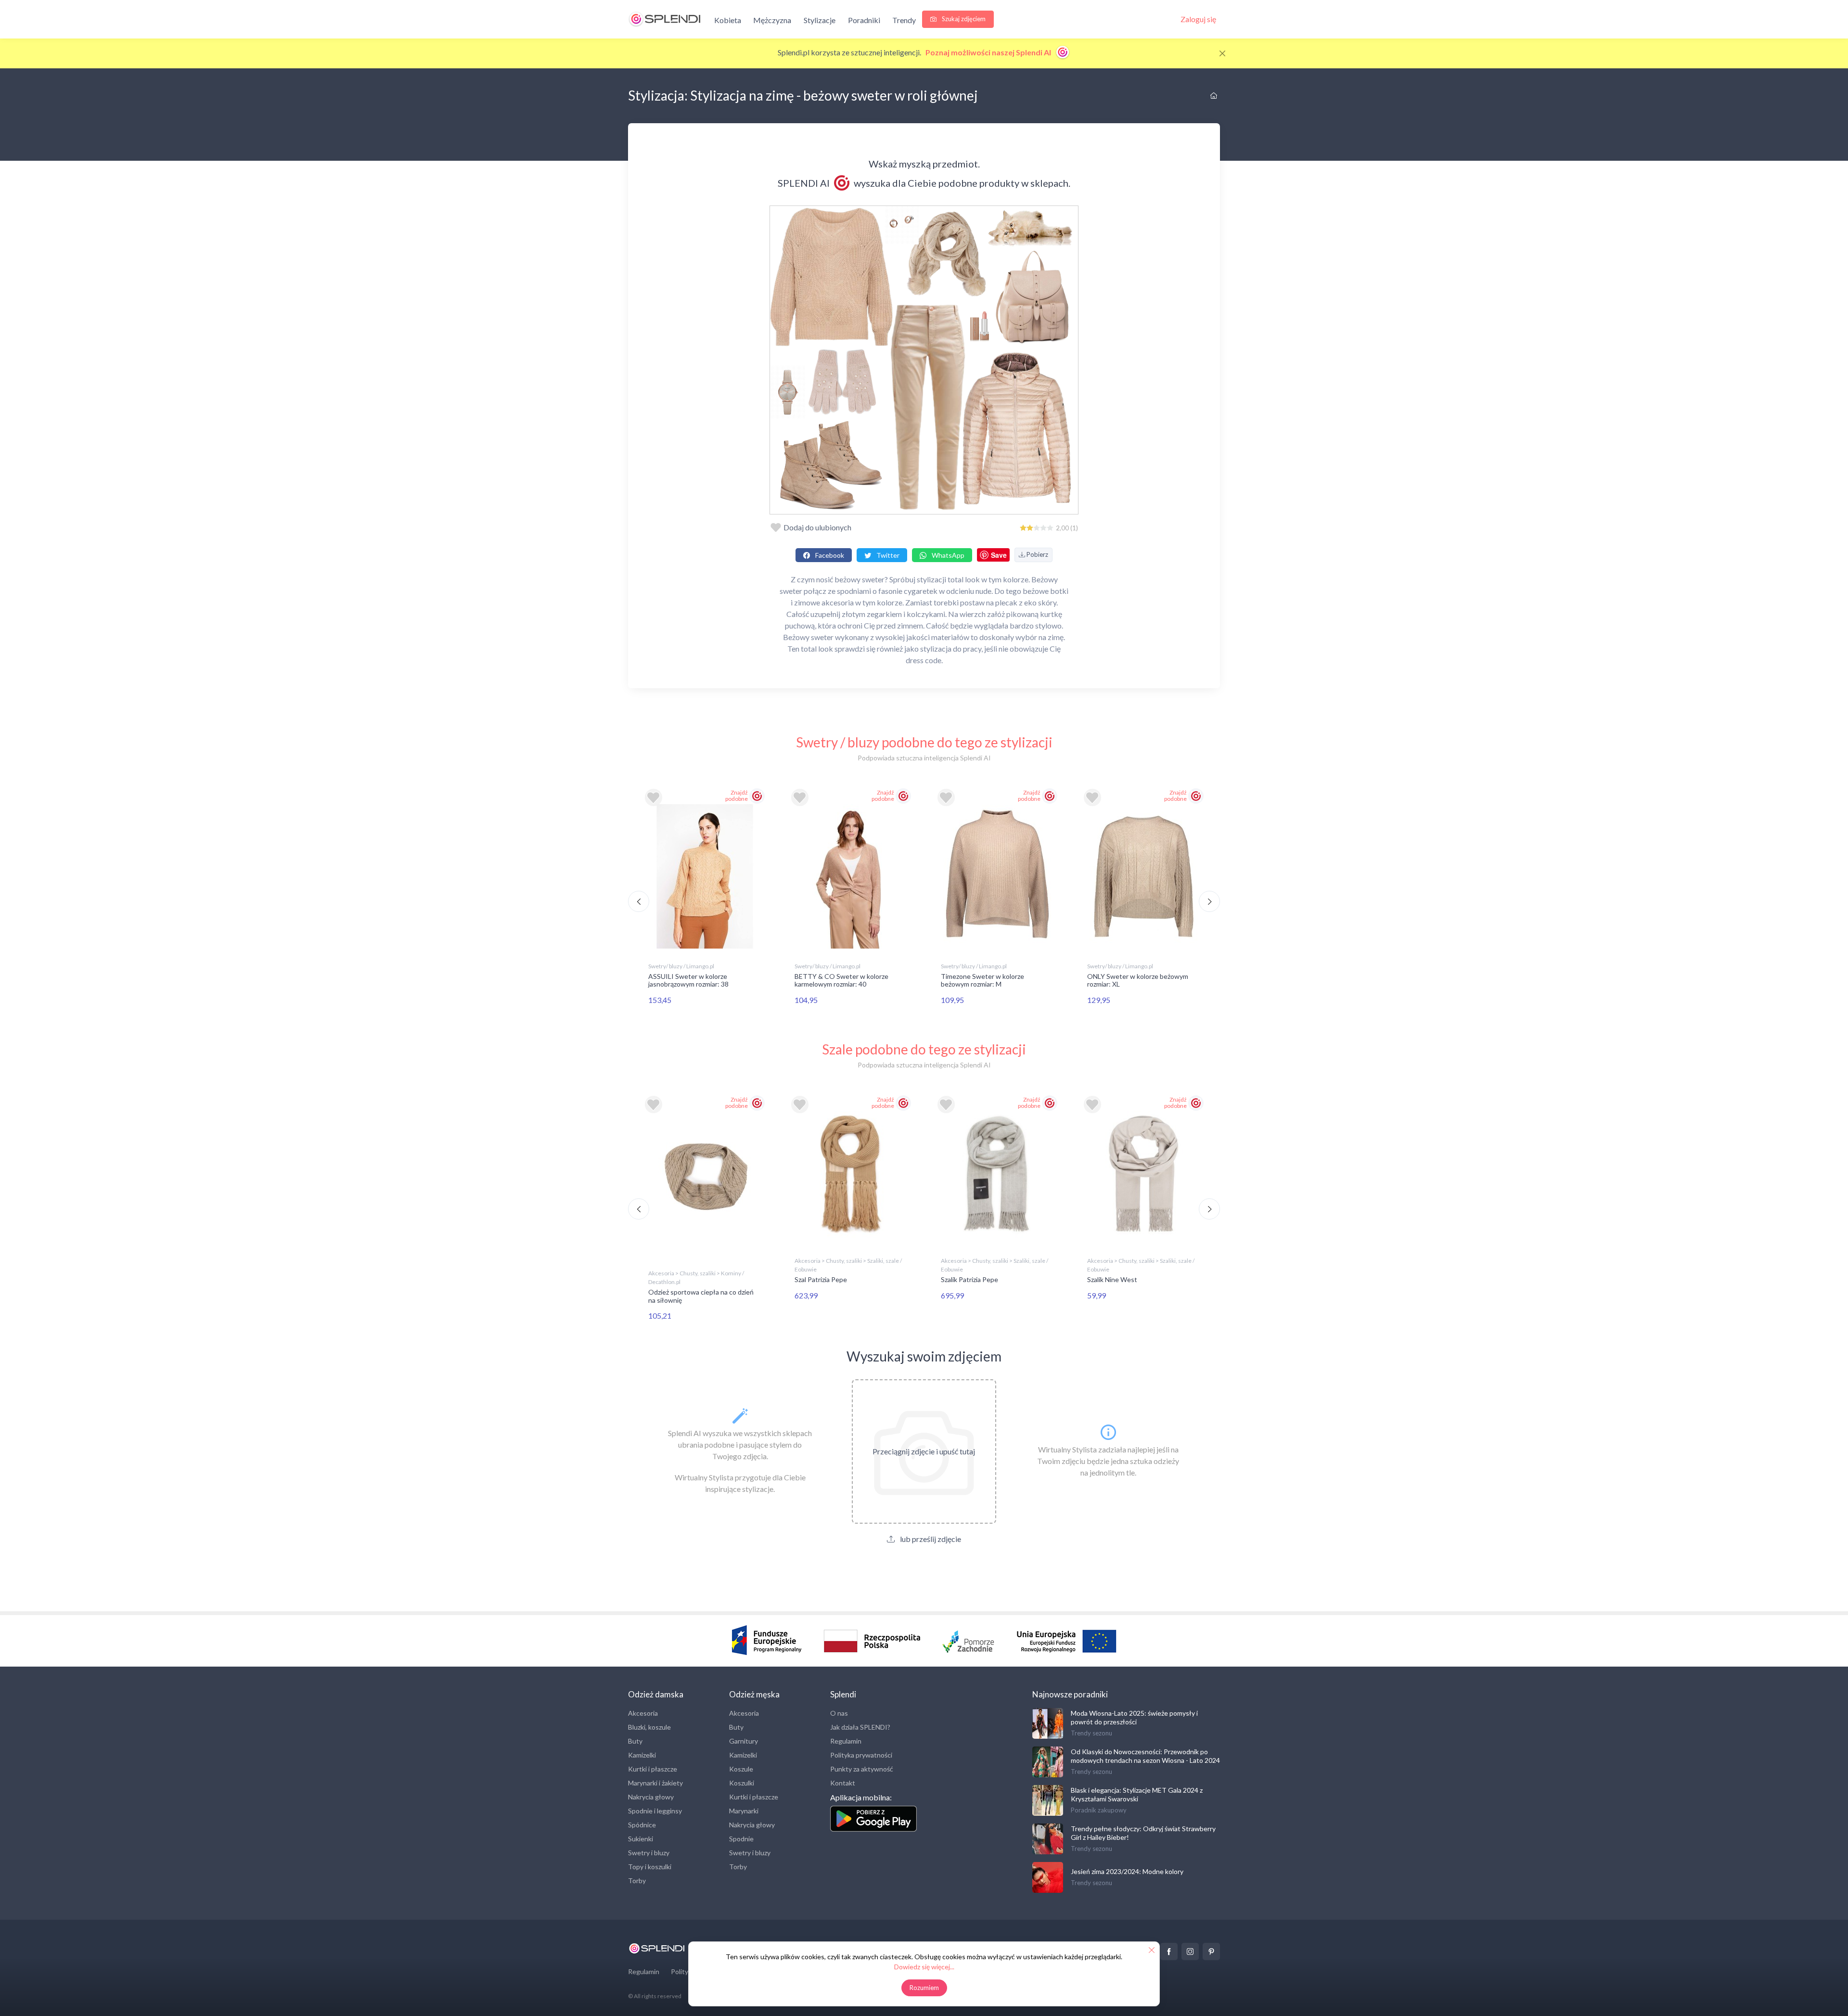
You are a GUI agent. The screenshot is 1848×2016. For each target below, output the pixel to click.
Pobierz (1037, 554)
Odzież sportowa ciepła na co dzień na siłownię (701, 1296)
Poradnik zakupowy (1099, 1810)
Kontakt (843, 1783)
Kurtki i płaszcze (653, 1769)
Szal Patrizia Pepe (821, 1279)
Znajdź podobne (737, 796)
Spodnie (741, 1839)
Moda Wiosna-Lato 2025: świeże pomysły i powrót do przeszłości (1134, 1717)
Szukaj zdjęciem (963, 19)
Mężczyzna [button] (772, 20)
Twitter (887, 555)
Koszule (741, 1769)
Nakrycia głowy (651, 1797)
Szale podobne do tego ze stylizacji (924, 1049)
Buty (635, 1741)
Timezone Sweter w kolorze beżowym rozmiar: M (982, 980)
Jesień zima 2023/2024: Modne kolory (1127, 1871)
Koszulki (742, 1783)
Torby (637, 1881)
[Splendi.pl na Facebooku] (1169, 1952)
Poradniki (864, 20)
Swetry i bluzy (649, 1853)
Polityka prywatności (861, 1755)
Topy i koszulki (650, 1867)
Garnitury (744, 1741)
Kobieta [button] (728, 20)
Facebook (829, 555)
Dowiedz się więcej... (924, 1967)
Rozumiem (924, 1988)
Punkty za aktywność (862, 1769)
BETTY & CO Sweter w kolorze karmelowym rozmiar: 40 (841, 980)
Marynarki (744, 1811)
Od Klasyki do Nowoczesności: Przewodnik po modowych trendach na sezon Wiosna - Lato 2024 (1145, 1756)
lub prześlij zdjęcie (930, 1539)
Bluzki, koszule (649, 1727)
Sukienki (641, 1839)
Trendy (904, 20)
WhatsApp (947, 555)
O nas (839, 1713)
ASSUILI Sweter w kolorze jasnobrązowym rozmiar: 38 (688, 980)
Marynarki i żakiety (655, 1783)
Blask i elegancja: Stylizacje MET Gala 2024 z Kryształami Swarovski (1137, 1794)
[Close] (1222, 53)
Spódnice (642, 1825)
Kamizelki (642, 1755)
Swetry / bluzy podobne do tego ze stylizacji (924, 742)
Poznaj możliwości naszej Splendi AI (989, 52)
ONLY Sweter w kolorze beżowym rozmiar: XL (1138, 980)
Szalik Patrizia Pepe (969, 1279)
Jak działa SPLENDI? (860, 1727)
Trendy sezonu (1091, 1733)
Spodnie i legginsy (655, 1811)
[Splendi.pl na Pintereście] (1211, 1952)
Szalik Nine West (1112, 1279)
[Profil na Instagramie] (1190, 1952)
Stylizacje (820, 20)
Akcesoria (643, 1713)
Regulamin (846, 1741)
